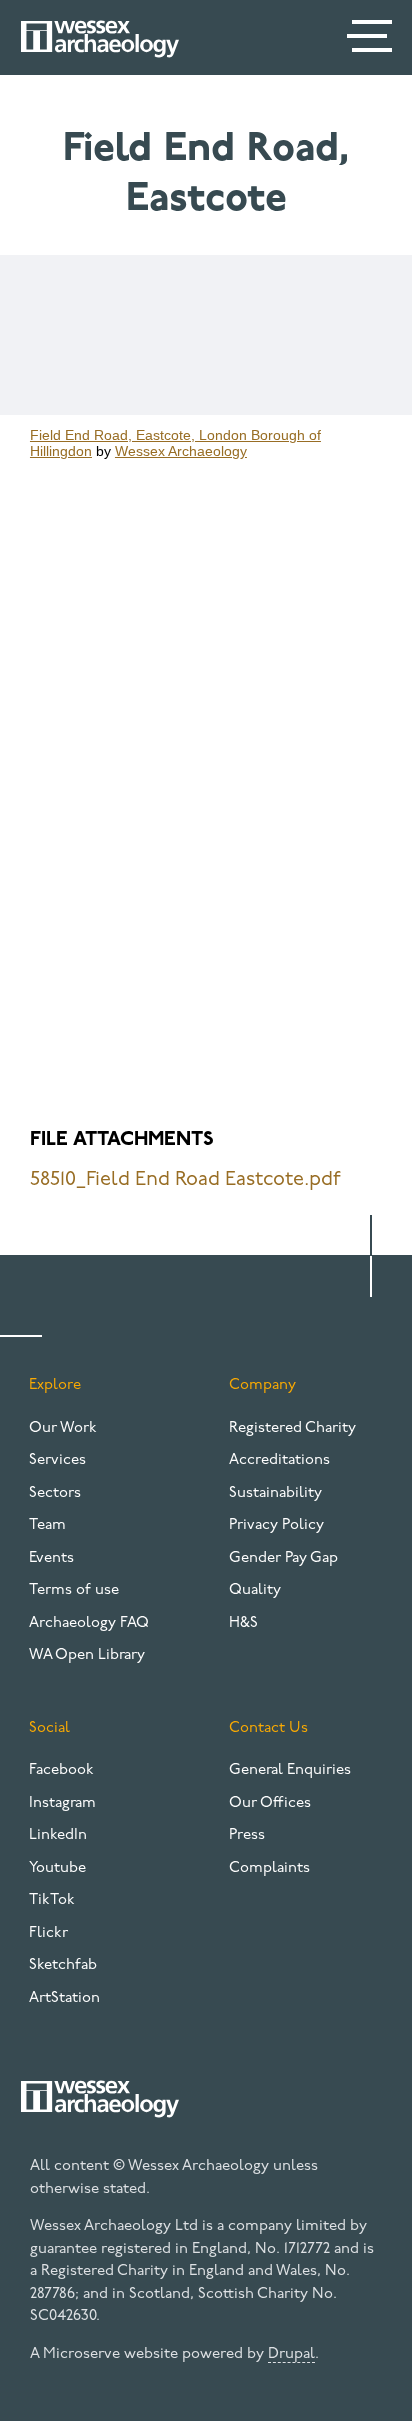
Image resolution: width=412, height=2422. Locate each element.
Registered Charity (292, 1428)
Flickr (48, 1933)
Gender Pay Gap (283, 1558)
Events (51, 1558)
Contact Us (268, 1728)
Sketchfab (63, 1965)
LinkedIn (58, 1835)
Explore (55, 1385)
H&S (243, 1623)
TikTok (52, 1900)
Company (262, 1385)
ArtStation (64, 1998)
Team (47, 1525)
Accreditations (279, 1460)
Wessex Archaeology (181, 451)
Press (247, 1835)
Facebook (61, 1770)
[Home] (100, 39)
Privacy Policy (276, 1525)
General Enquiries (290, 1770)
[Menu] (372, 40)
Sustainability (275, 1493)
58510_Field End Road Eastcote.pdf (185, 1180)
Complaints (269, 1868)
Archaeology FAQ (89, 1623)
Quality (255, 1590)
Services (57, 1460)
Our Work (63, 1428)
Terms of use (74, 1590)
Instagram (62, 1803)
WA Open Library (87, 1655)
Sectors (55, 1493)
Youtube (57, 1868)
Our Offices (270, 1803)
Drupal (291, 2354)
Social (49, 1728)
